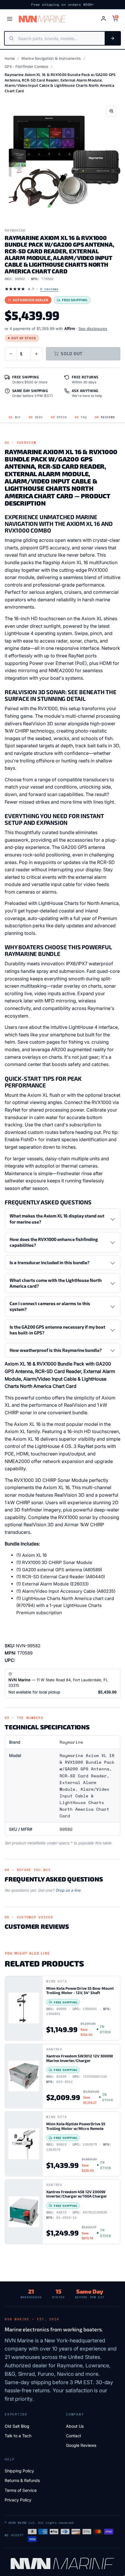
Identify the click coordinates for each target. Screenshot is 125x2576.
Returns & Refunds (22, 2480)
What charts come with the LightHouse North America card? (56, 1283)
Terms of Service (21, 2490)
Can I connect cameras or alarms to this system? (50, 1306)
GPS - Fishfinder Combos (26, 66)
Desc (36, 417)
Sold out (72, 353)
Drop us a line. (69, 1890)
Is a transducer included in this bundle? (50, 1262)
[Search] (112, 38)
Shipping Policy (19, 2471)
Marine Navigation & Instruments (51, 58)
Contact (74, 2436)
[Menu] (10, 19)
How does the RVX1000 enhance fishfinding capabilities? (54, 1242)
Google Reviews (81, 2445)
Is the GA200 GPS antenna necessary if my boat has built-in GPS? (57, 1330)
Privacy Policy (18, 2500)
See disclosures (93, 329)
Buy (15, 417)
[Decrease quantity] (11, 354)
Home (10, 58)
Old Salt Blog (17, 2426)
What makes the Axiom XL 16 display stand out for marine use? (57, 1219)
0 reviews (49, 289)
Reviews (105, 417)
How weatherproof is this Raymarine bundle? (56, 1350)
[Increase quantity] (36, 354)
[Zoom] (111, 111)
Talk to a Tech (18, 2436)
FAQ (81, 417)
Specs (59, 417)
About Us (75, 2426)
